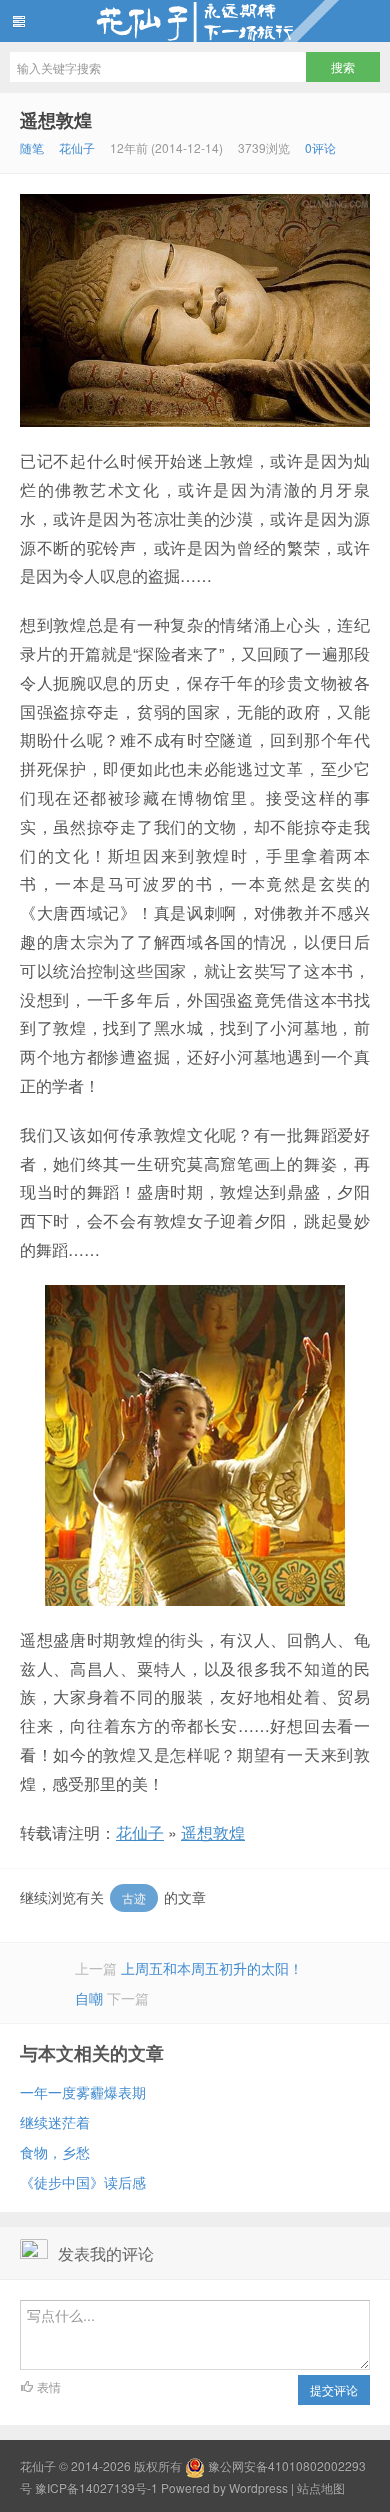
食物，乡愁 (55, 2152)
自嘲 (89, 1998)
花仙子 (195, 21)
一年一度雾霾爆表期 (83, 2092)
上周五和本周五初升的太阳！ (212, 1968)
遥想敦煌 (56, 120)
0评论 (320, 147)
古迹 (134, 1897)
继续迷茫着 (55, 2122)
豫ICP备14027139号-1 (96, 2487)
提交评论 (334, 2389)
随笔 (32, 147)
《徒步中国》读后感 (83, 2182)
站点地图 (321, 2487)
